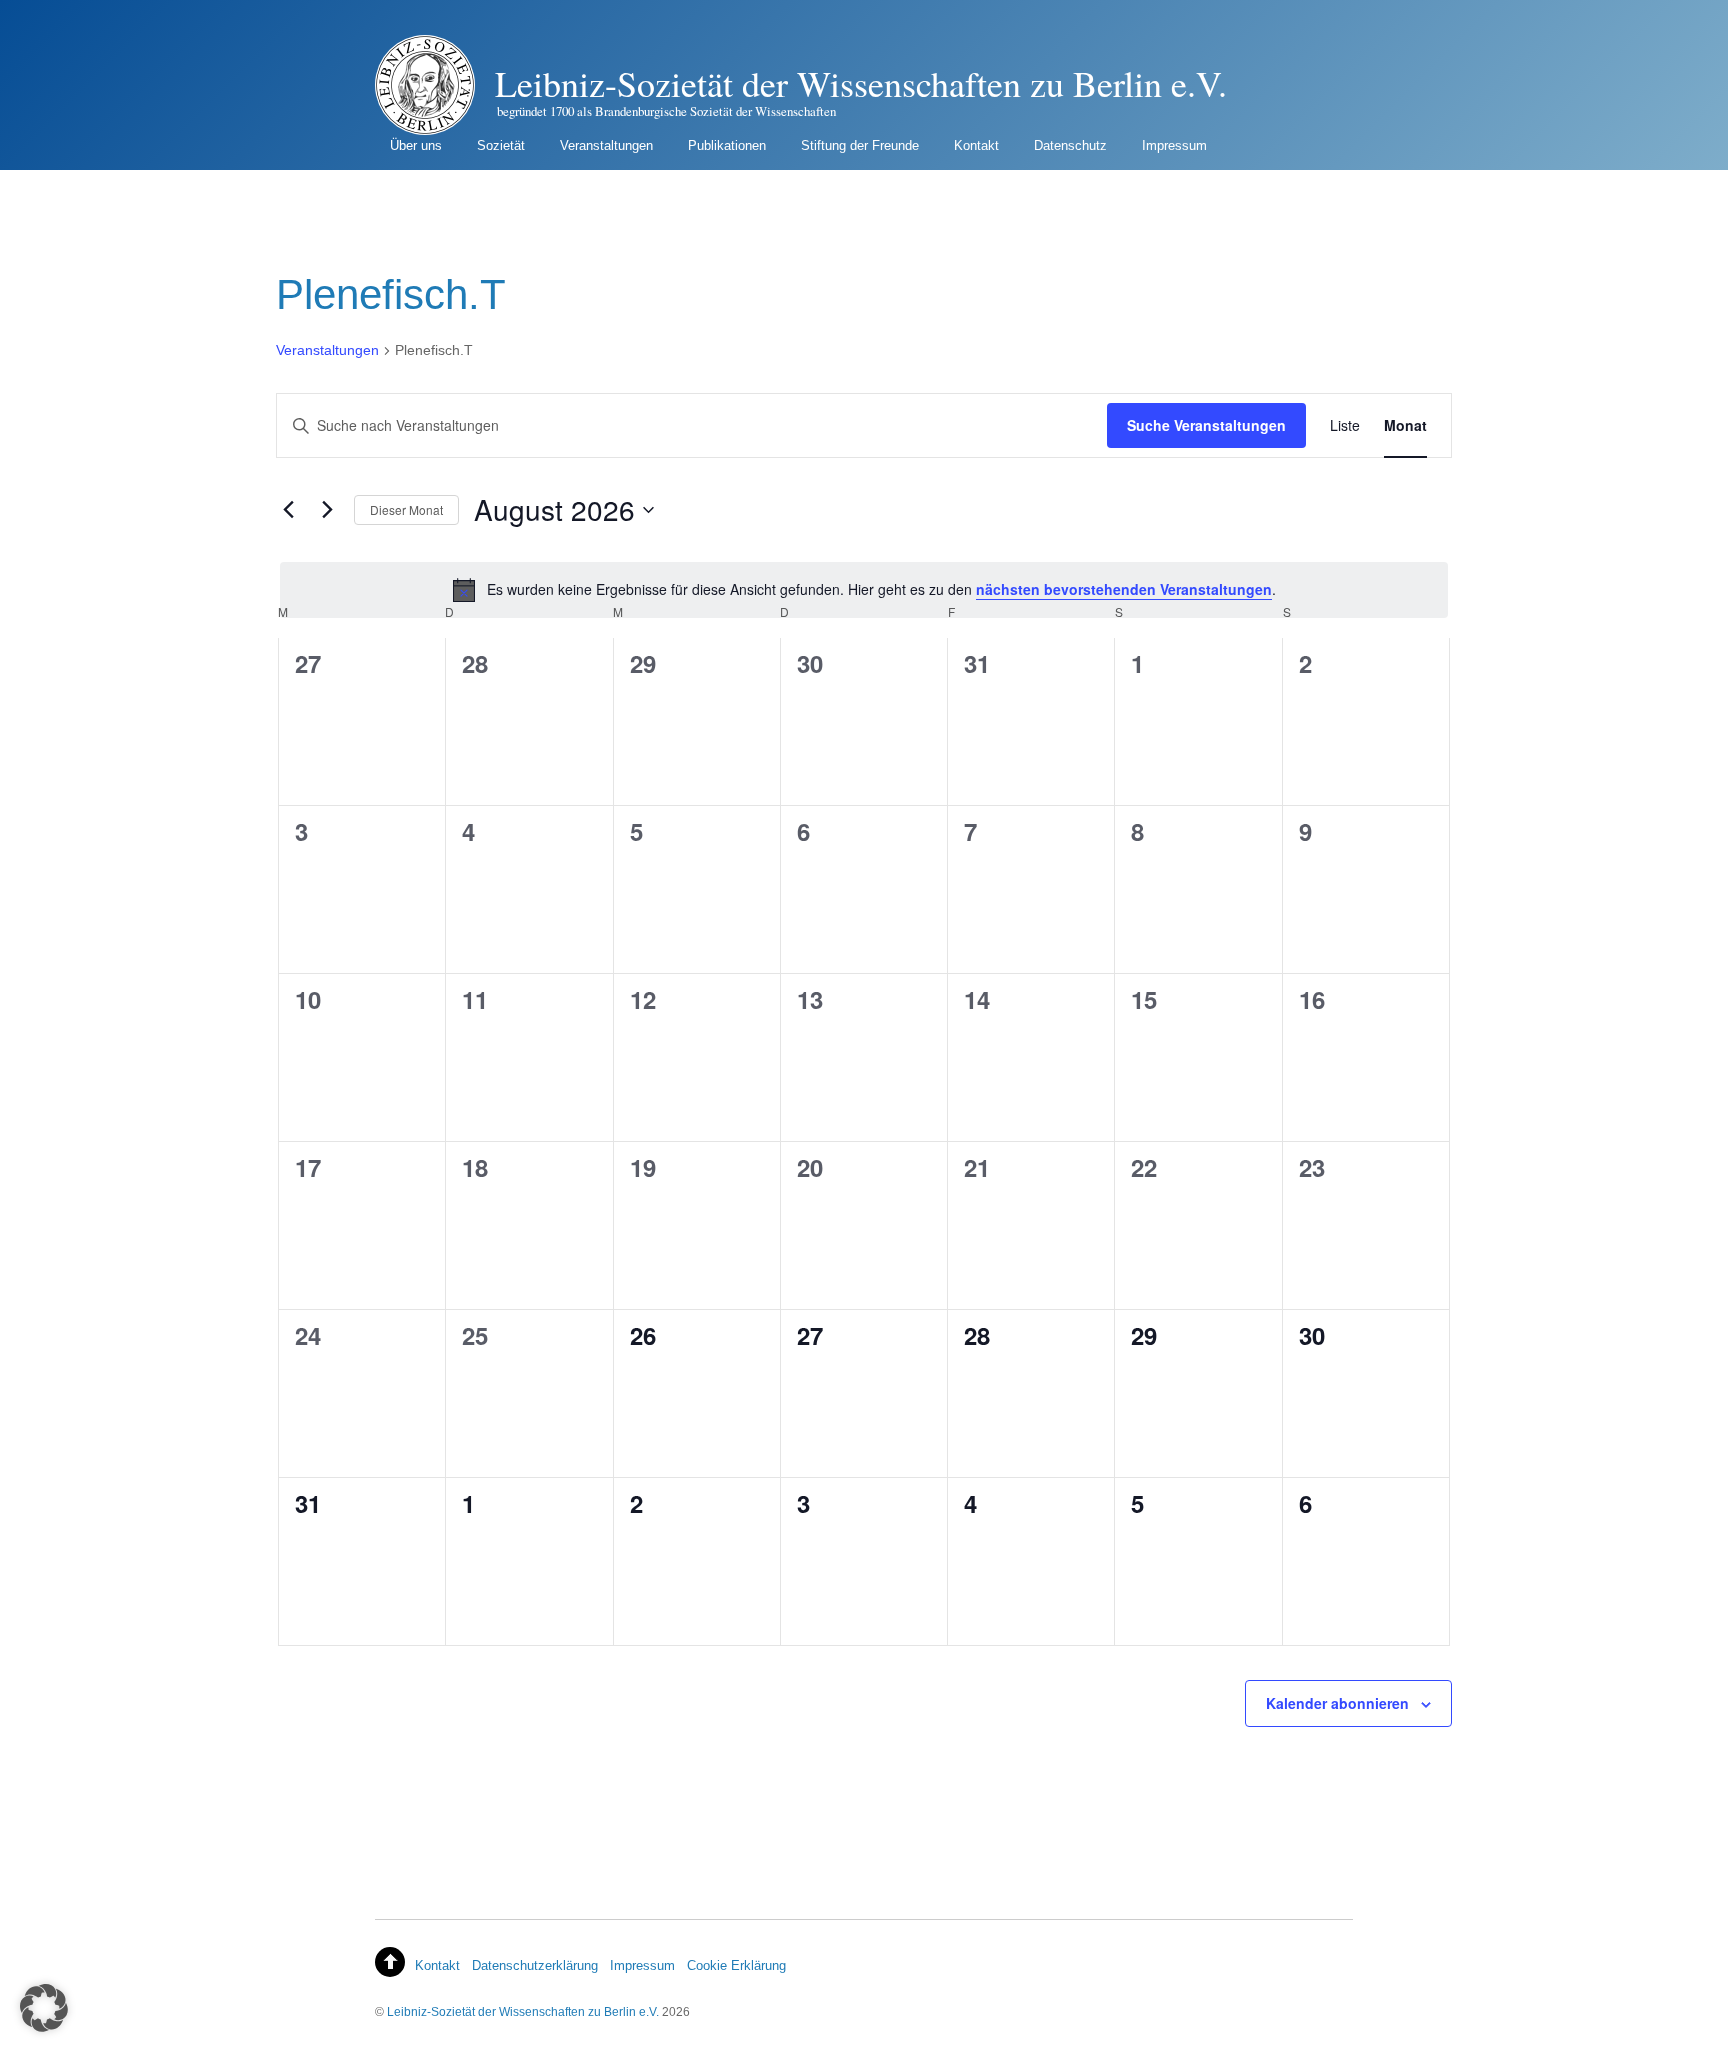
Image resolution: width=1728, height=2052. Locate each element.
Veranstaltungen (606, 145)
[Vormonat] (288, 510)
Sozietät (501, 145)
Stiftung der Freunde (860, 145)
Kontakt (976, 145)
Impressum (1174, 145)
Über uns (416, 145)
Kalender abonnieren (1337, 1703)
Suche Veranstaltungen (1206, 425)
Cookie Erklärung (736, 1965)
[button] (44, 2008)
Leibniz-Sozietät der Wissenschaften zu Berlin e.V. (523, 2011)
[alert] (864, 590)
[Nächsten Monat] (327, 510)
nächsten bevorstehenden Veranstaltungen (1124, 589)
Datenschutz (1070, 145)
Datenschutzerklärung (535, 1965)
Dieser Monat (406, 509)
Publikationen (727, 145)
